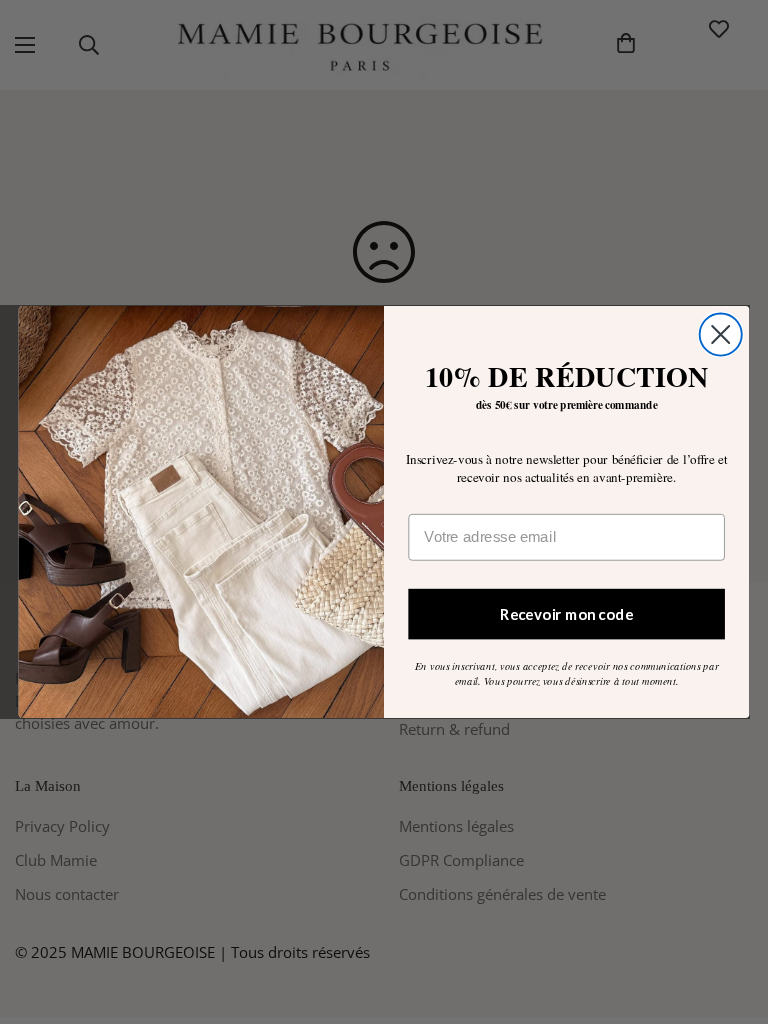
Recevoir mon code (566, 613)
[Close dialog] (721, 334)
